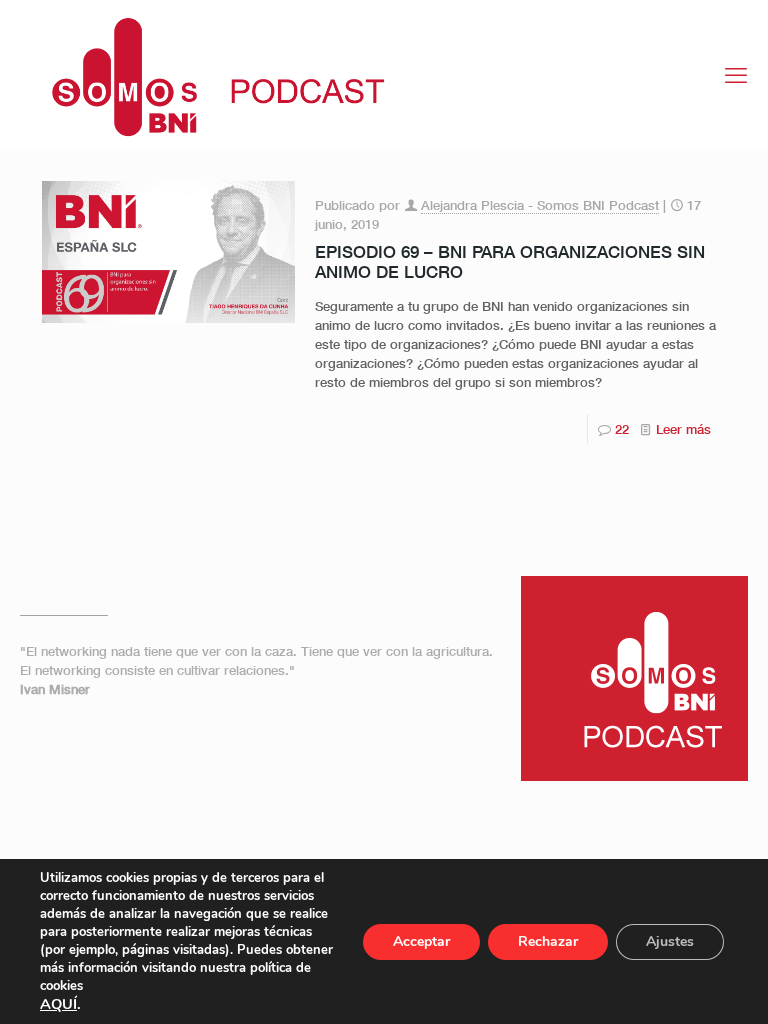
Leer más (683, 429)
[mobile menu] (736, 75)
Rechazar (548, 941)
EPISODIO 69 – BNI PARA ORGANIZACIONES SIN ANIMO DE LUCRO (510, 261)
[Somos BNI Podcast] (207, 75)
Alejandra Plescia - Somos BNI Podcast (540, 205)
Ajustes (670, 941)
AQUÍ (58, 1004)
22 (622, 429)
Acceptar (421, 941)
